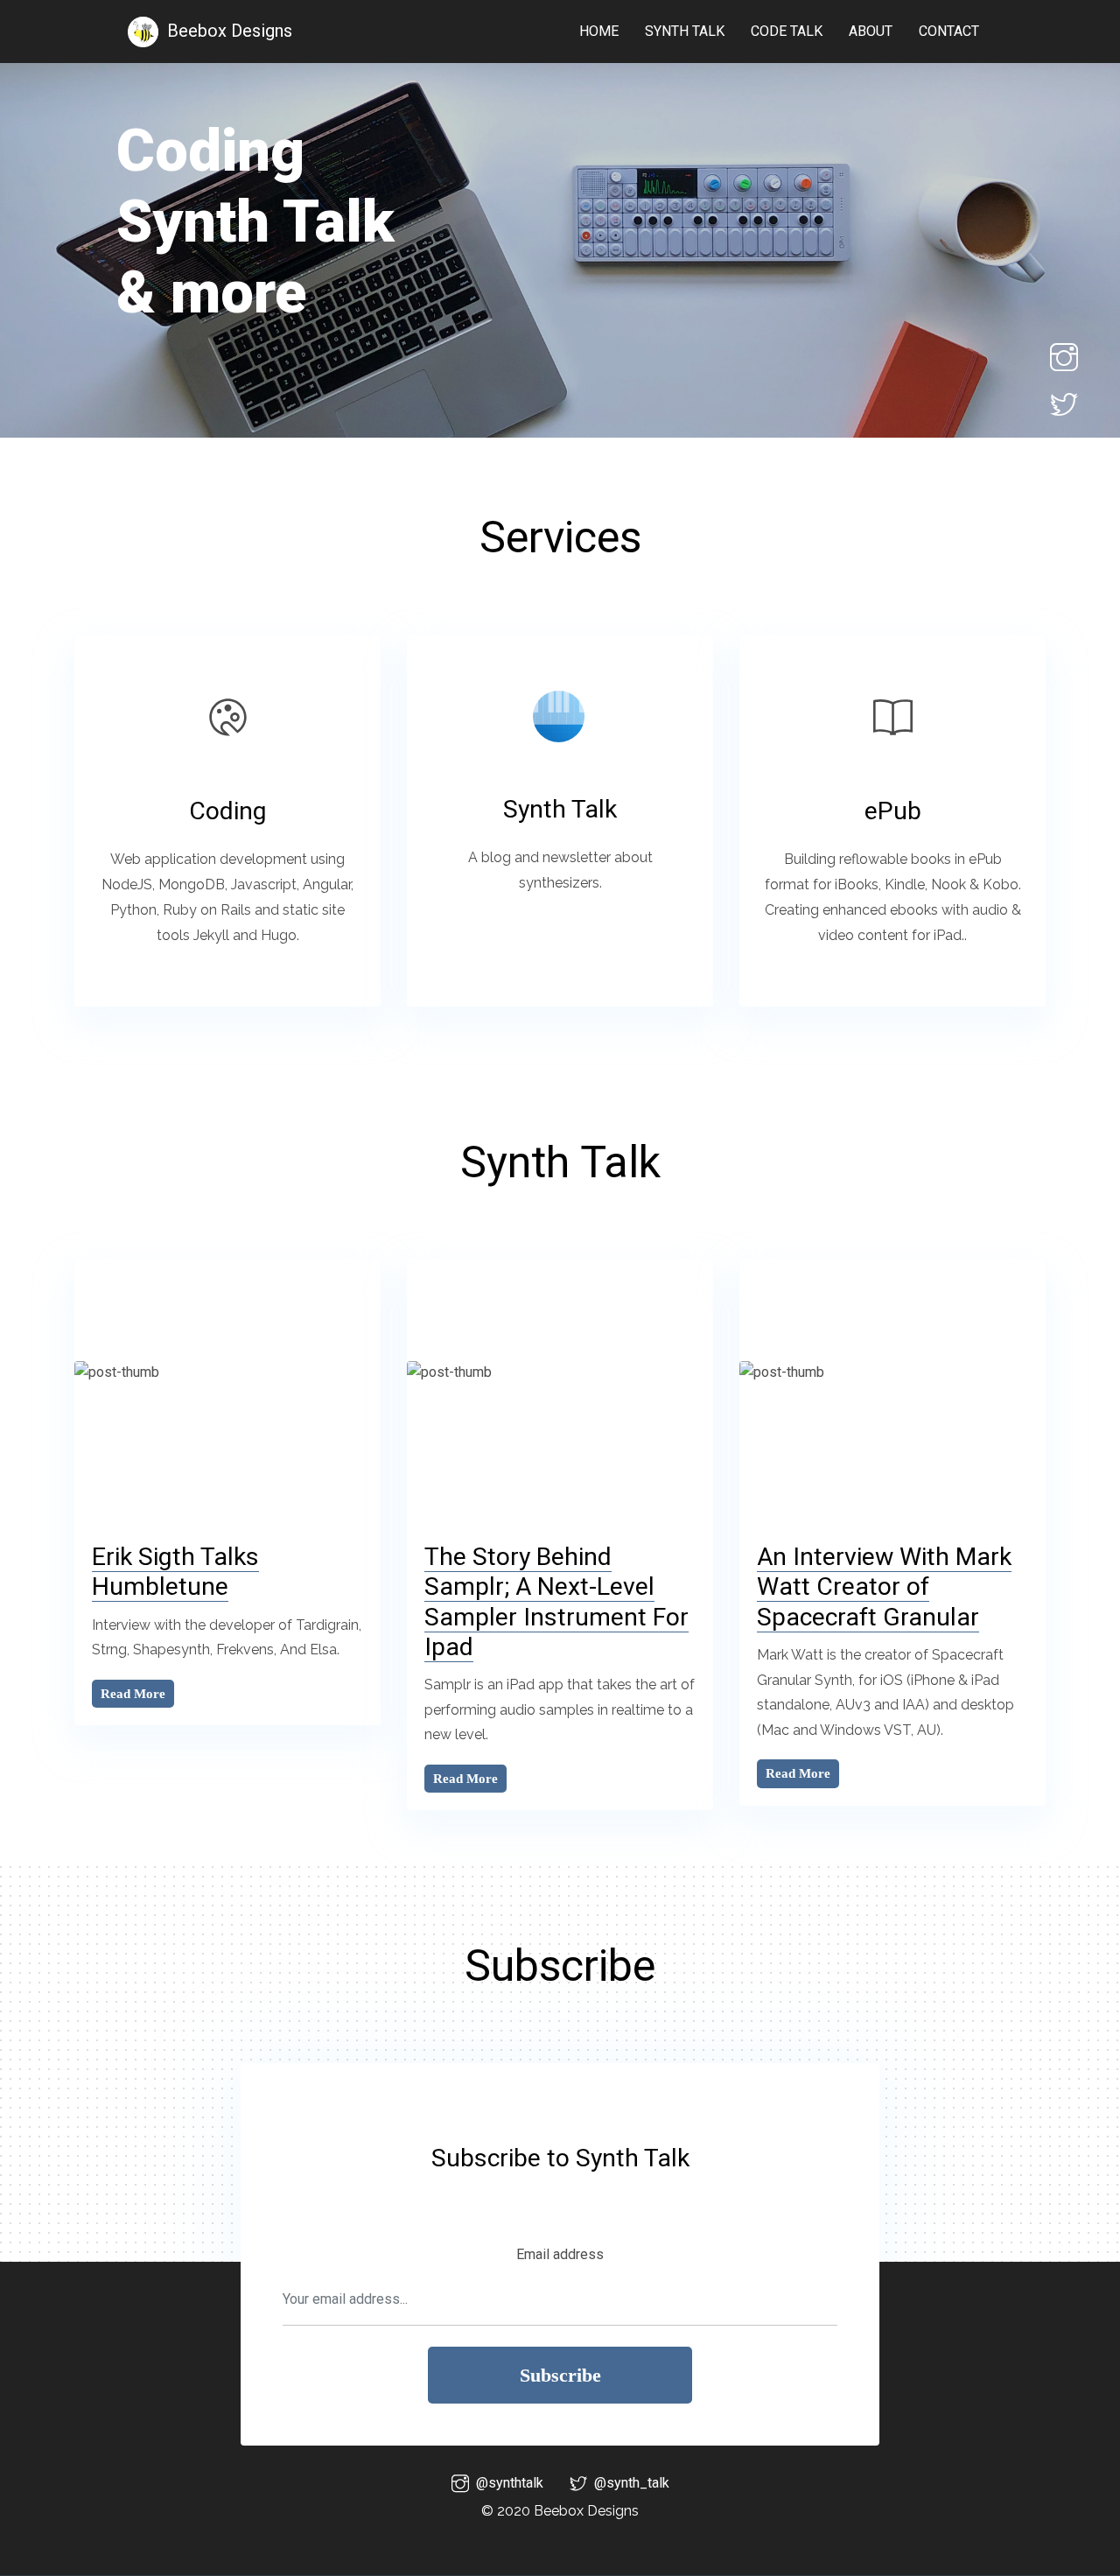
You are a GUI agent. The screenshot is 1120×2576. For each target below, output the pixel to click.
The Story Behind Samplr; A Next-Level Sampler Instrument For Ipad (556, 1601)
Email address (560, 2254)
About (871, 31)
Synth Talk (685, 31)
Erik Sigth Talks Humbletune (175, 1572)
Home (599, 31)
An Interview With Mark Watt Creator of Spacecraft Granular (884, 1586)
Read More (133, 1694)
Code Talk (787, 31)
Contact (949, 31)
